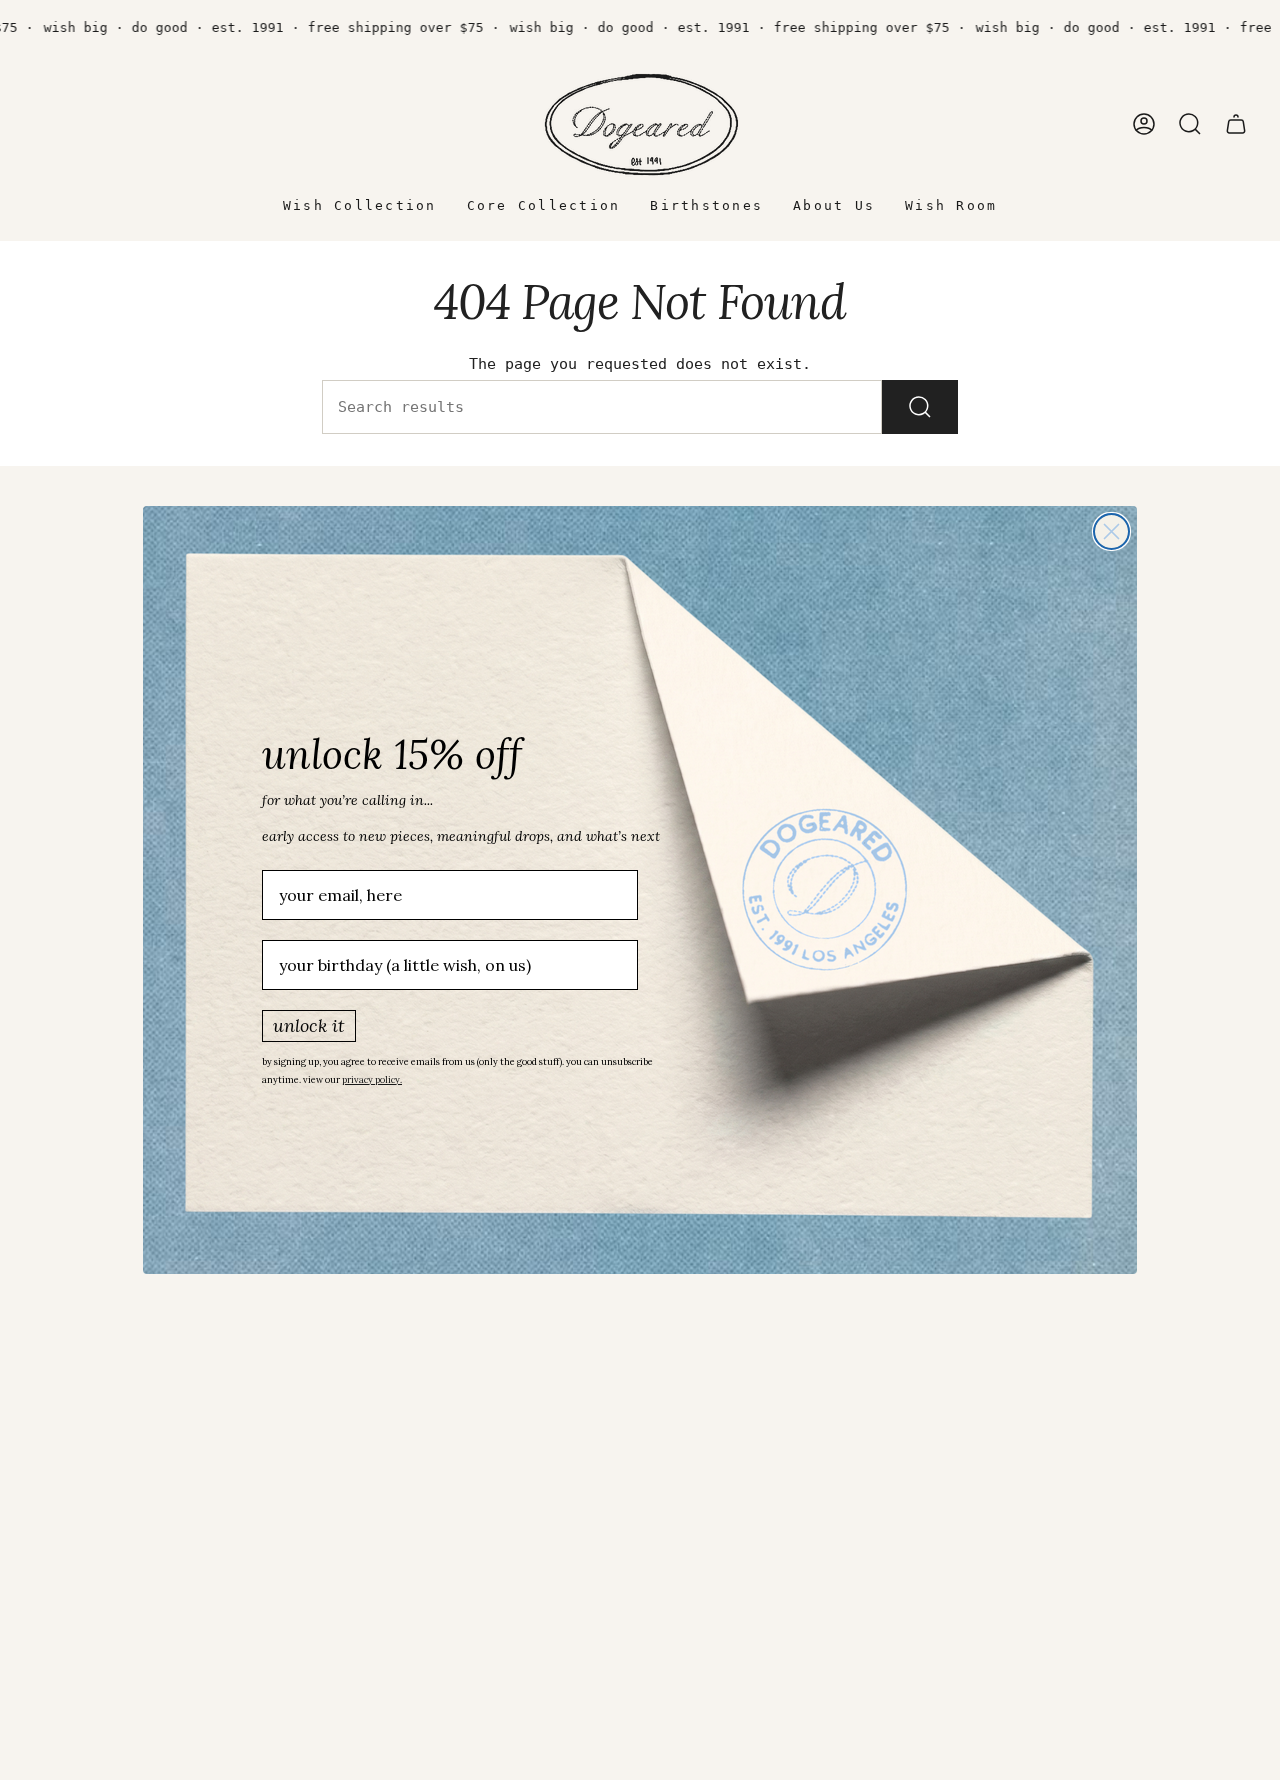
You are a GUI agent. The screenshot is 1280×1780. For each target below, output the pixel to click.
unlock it (309, 1025)
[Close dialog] (1111, 531)
